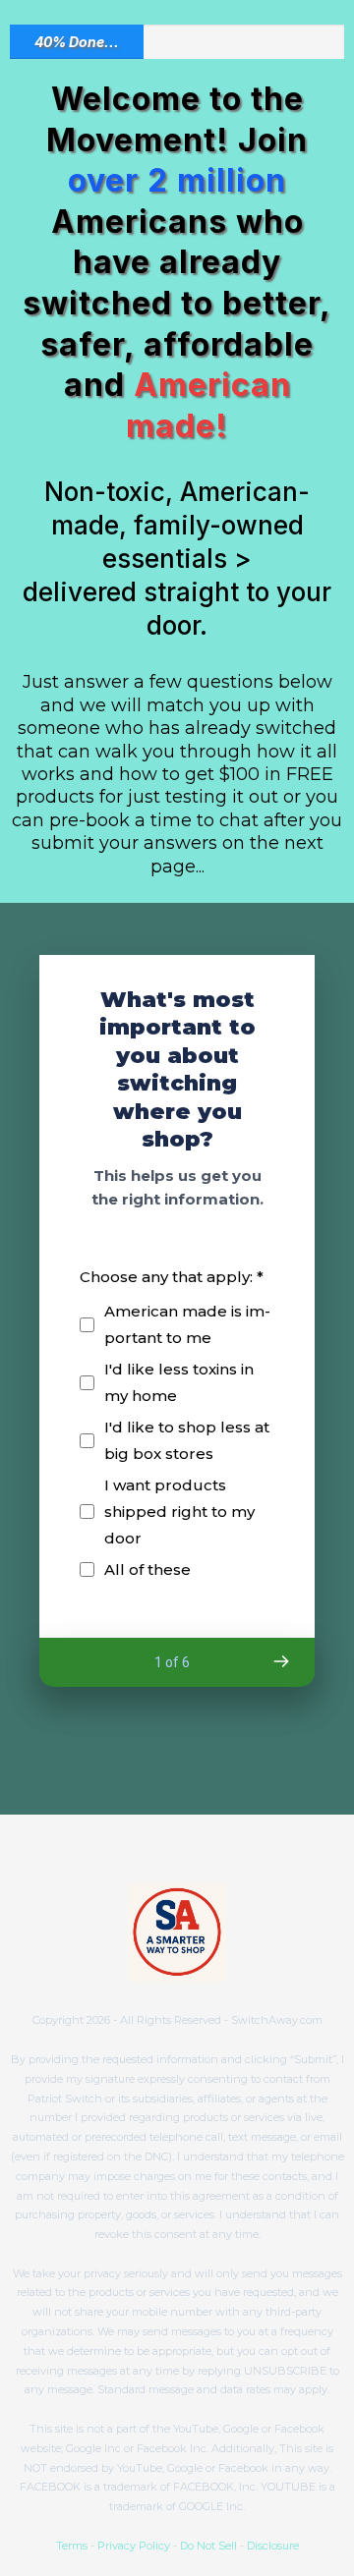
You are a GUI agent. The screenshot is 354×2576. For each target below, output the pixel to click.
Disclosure (273, 2546)
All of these (147, 1569)
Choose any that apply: (172, 1277)
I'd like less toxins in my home (179, 1382)
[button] (280, 1661)
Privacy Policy (134, 2546)
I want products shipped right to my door (179, 1512)
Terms (72, 2546)
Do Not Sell (208, 2546)
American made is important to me (187, 1324)
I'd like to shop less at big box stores (187, 1440)
